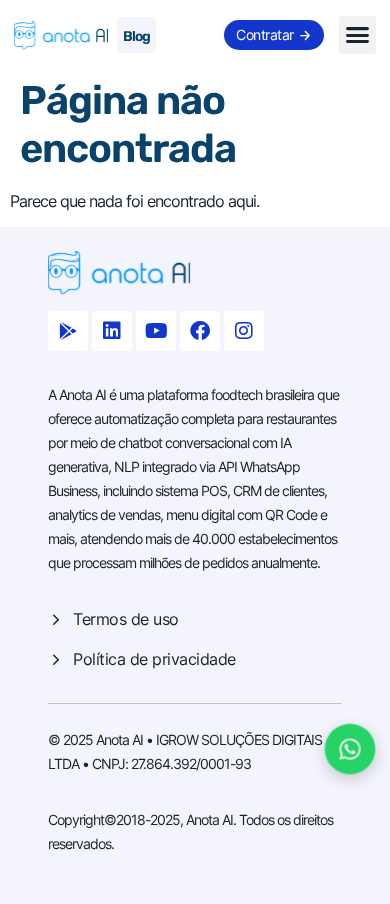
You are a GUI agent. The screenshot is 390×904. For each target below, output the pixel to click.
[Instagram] (244, 331)
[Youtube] (156, 331)
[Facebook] (200, 331)
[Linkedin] (112, 331)
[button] (357, 35)
